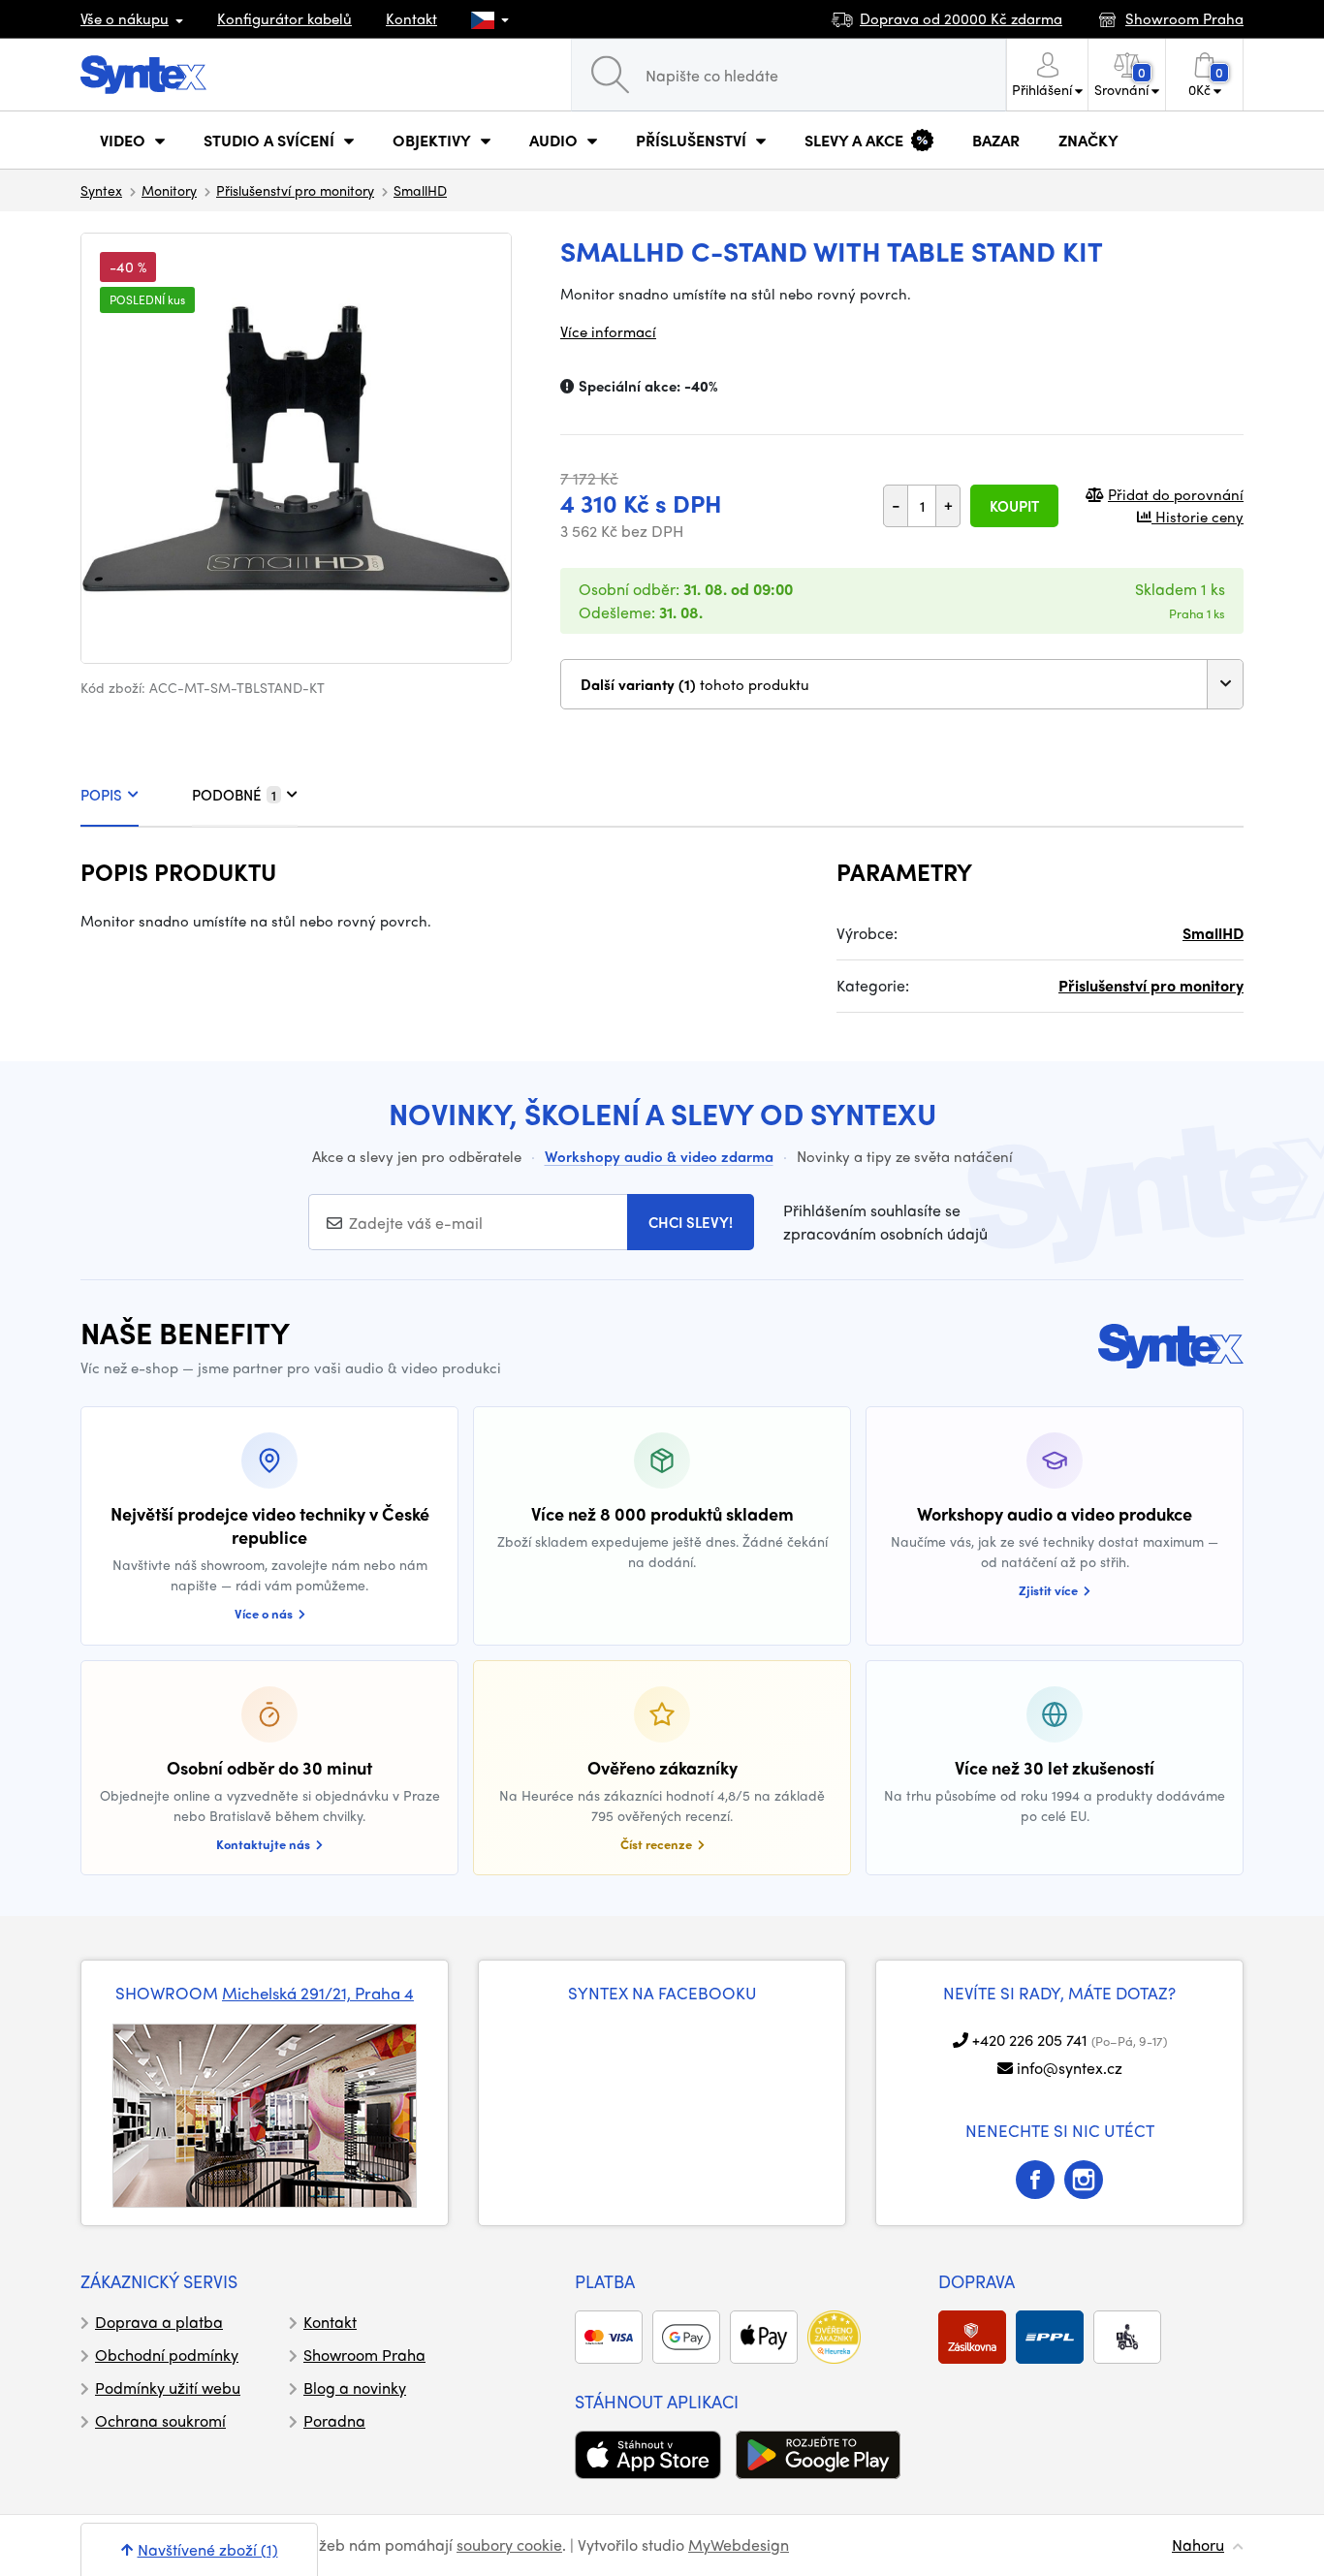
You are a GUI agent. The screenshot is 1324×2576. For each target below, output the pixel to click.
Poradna (334, 2420)
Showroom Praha (364, 2355)
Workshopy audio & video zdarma (659, 1156)
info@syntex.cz (1070, 2068)
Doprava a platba (159, 2322)
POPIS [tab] (101, 795)
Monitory (169, 190)
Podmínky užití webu (168, 2388)
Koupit (1014, 506)
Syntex (101, 190)
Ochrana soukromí (160, 2420)
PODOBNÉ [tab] (234, 795)
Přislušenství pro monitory (295, 190)
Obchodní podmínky (167, 2355)
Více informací (608, 331)
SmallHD (420, 190)
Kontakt (411, 18)
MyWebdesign (739, 2545)
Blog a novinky (355, 2388)
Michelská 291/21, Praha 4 (318, 1993)
